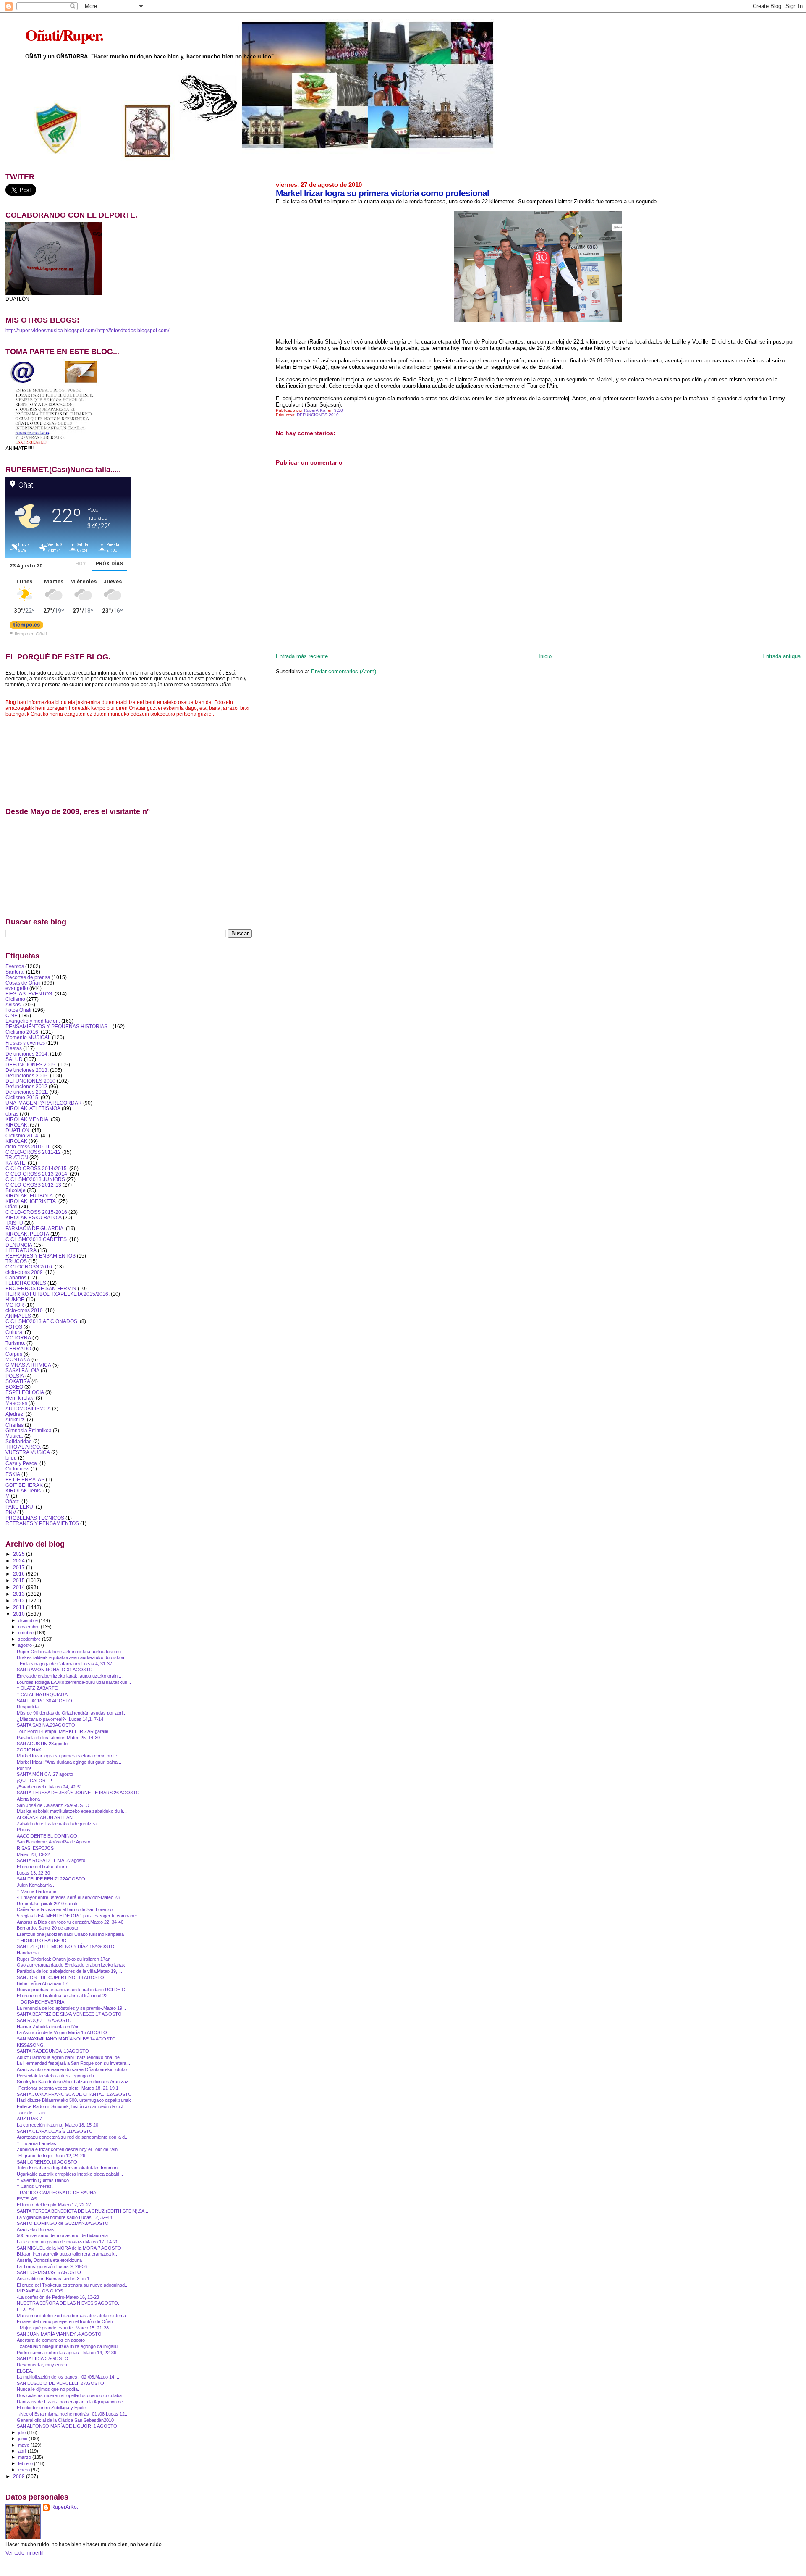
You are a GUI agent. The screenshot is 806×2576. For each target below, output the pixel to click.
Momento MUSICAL (28, 1037)
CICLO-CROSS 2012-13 (33, 1185)
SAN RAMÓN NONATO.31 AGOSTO (55, 1670)
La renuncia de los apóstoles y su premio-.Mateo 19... (71, 2008)
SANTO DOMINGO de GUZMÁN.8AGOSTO (63, 2223)
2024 (20, 1561)
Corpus (14, 1354)
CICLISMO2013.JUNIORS (35, 1179)
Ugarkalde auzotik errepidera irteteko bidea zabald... (70, 2174)
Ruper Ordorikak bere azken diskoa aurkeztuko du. (69, 1652)
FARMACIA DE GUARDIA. (35, 1228)
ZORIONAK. (30, 1750)
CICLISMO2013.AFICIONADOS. (42, 1321)
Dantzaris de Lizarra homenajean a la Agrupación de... (72, 2402)
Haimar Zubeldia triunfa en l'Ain (48, 2027)
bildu (11, 1458)
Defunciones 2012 (26, 1086)
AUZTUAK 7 (29, 2119)
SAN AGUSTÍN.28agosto (42, 1744)
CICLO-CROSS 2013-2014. (37, 1174)
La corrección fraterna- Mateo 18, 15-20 (58, 2125)
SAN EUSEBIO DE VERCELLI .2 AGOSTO (60, 2383)
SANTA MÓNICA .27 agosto (45, 1774)
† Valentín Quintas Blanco (43, 2180)
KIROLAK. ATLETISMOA (33, 1108)
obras (12, 1114)
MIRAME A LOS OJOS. (41, 2291)
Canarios (16, 1277)
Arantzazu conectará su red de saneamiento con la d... (73, 2137)
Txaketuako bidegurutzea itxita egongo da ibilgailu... (69, 2346)
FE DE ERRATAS (25, 1480)
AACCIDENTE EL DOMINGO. (48, 1836)
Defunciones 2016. (27, 1075)
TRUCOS (16, 1261)
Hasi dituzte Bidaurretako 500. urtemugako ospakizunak (74, 2100)
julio (22, 2432)
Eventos (15, 966)
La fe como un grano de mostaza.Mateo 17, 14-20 (68, 2242)
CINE (12, 1015)
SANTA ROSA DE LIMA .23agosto (51, 1860)
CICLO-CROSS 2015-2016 (36, 1212)
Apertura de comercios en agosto (51, 2340)
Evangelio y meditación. (33, 1021)
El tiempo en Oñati (28, 633)
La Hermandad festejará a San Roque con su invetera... (73, 2063)
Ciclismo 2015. (22, 1097)
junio (23, 2439)
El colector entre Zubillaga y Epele (51, 2408)
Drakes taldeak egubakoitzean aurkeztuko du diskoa (71, 1657)
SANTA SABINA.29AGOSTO (46, 1725)
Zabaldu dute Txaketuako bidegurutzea (57, 1824)
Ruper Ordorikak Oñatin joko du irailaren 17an (64, 1959)
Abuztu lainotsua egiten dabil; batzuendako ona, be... (70, 2057)
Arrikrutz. (16, 1419)
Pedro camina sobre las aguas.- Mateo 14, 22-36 (67, 2353)
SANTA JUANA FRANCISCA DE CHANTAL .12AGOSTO (74, 2094)
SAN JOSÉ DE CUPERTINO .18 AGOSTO (60, 1977)
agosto (26, 1645)
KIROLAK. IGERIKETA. (31, 1201)
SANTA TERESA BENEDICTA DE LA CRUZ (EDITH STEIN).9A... (82, 2211)
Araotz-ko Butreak (35, 2229)
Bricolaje (16, 1190)
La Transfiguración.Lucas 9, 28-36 (52, 2266)
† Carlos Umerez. (35, 2186)
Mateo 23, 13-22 (33, 1854)
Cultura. (14, 1332)
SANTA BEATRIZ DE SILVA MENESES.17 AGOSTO (69, 2014)
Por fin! (24, 1768)
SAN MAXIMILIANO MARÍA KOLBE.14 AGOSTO (66, 2039)
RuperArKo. (65, 2507)
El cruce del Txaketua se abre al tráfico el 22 (62, 1996)
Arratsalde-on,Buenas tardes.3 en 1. (54, 2279)
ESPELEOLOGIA (25, 1392)
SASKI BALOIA (22, 1370)
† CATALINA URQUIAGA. (43, 1694)
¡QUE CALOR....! (34, 1780)
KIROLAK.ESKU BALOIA (34, 1217)
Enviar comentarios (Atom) (344, 671)
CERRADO (18, 1348)
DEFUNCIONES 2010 (318, 415)
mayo (24, 2445)
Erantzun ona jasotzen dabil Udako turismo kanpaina (70, 1934)
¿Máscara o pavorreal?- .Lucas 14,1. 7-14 (60, 1719)
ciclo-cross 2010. (25, 1310)
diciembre (29, 1620)
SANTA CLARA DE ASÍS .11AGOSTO (55, 2131)
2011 (20, 1607)
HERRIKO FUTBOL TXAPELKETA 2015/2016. (58, 1294)
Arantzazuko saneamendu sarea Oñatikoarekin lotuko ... (74, 2069)
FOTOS (14, 1327)
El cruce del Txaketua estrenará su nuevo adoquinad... (73, 2285)
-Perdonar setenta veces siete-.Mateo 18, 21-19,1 (68, 2088)
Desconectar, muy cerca (42, 2365)
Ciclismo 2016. (22, 1032)
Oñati (12, 1207)
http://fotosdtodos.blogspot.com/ (133, 331)
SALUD (14, 1059)
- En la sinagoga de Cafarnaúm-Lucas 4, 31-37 (64, 1664)
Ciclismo (15, 999)
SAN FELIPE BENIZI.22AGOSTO (51, 1879)
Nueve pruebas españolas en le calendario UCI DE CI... (73, 1990)
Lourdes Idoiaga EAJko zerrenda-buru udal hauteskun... (74, 1682)
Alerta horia (28, 1799)
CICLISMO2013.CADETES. (37, 1239)
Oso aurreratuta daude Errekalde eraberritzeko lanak (71, 1965)
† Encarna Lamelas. (37, 2143)
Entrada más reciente (302, 656)
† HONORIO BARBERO (42, 1941)
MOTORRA (18, 1338)
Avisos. (14, 1004)
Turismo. (15, 1343)
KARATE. (16, 1163)
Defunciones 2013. (27, 1070)
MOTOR (15, 1305)
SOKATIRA (18, 1381)
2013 (20, 1594)
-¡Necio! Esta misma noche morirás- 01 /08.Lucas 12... (73, 2414)
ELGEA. (25, 2371)
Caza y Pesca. (22, 1463)
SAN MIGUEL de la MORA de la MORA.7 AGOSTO (69, 2248)
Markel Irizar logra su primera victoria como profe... (69, 1756)
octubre (26, 1633)
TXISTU (14, 1223)
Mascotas (16, 1403)
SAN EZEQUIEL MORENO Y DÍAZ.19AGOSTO (66, 1946)
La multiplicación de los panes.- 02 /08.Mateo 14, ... (69, 2377)
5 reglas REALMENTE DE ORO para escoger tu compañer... (79, 1916)
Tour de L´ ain (31, 2113)
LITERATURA (21, 1250)
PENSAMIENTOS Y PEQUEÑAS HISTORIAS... (58, 1026)
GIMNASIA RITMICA (28, 1365)
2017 (20, 1567)
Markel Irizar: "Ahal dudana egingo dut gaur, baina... (69, 1762)
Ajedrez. (15, 1414)
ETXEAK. (26, 2309)
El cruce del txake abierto (43, 1867)
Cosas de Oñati (23, 983)
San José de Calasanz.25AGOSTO (53, 1805)
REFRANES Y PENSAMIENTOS (42, 1523)
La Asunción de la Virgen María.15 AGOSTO (62, 2032)
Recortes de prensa (28, 977)
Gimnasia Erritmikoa (29, 1430)
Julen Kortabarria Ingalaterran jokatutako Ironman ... (70, 2168)
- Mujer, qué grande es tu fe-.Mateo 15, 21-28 (63, 2328)
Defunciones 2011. (27, 1092)
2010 (20, 1614)
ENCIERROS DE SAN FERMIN (41, 1288)
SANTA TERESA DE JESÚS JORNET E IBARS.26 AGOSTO (78, 1793)
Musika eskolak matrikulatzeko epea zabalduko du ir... (72, 1811)
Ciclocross (17, 1469)
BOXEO (14, 1387)
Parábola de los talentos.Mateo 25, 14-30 (58, 1738)
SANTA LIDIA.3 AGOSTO (43, 2358)
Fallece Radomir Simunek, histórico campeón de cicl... (72, 2106)
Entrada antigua (781, 656)
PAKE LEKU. (20, 1507)
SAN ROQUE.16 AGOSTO (44, 2020)
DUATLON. (18, 1130)
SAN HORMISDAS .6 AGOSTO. (50, 2272)
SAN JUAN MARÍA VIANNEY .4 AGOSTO (59, 2334)
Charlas (14, 1425)
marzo (25, 2457)
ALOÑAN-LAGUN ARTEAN (45, 1817)
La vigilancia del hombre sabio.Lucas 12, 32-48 (64, 2217)
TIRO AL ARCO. (23, 1447)
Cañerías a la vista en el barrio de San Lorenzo (65, 1909)
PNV (11, 1512)
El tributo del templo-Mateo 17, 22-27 (54, 2205)
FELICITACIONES (26, 1283)
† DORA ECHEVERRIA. (41, 2002)
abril (23, 2451)
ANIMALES (18, 1316)
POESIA (15, 1376)
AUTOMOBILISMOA (28, 1409)
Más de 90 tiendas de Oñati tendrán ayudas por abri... (72, 1713)
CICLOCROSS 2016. (29, 1267)
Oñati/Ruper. (64, 35)
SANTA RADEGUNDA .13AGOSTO (53, 2051)
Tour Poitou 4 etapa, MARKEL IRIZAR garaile (63, 1731)
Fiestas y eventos (25, 1043)
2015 (20, 1580)
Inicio (545, 656)
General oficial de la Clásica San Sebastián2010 (65, 2420)
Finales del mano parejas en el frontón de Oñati (65, 2321)
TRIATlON (17, 1157)
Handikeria (28, 1953)
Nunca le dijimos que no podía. (48, 2389)
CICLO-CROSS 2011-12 (33, 1152)
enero (25, 2470)
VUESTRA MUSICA (28, 1452)
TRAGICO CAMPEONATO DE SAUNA (56, 2193)
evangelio (17, 988)
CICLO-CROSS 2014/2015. (37, 1168)
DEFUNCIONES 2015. (31, 1065)
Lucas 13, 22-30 (33, 1873)
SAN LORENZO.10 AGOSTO (47, 2162)
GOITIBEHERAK (24, 1485)
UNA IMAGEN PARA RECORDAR (44, 1103)
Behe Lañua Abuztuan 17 (42, 1983)
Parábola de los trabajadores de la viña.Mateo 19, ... (69, 1971)
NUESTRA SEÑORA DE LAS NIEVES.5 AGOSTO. (68, 2303)
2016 (20, 1574)
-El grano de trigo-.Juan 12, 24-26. (52, 2156)
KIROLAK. (17, 1125)
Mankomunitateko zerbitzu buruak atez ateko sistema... (73, 2316)
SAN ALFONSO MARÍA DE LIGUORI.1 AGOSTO (67, 2426)
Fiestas (14, 1048)
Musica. (14, 1436)
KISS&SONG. (31, 2045)
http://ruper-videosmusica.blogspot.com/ (51, 331)
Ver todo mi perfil (25, 2553)
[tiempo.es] (26, 627)
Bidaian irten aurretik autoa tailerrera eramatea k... (68, 2254)
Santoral (15, 972)
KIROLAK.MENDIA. (27, 1119)
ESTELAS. (27, 2199)
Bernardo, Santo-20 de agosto (47, 1928)
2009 (20, 2476)
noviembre (29, 1627)
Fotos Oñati (18, 1010)
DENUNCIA (19, 1245)
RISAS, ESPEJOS (35, 1848)
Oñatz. (13, 1501)
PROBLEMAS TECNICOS (35, 1518)
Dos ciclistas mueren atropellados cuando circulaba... (71, 2395)
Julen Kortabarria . (35, 1885)
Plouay (24, 1830)
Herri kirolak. (20, 1398)
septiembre (30, 1639)
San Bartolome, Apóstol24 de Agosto (54, 1842)
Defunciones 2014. (27, 1054)
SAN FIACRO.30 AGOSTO (44, 1701)
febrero (26, 2463)
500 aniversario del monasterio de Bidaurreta (62, 2235)
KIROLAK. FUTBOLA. (30, 1196)
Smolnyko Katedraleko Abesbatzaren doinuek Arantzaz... (75, 2082)
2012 (20, 1600)
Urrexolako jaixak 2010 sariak (47, 1904)
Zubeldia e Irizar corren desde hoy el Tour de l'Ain (67, 2149)
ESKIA (13, 1474)
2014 (20, 1587)
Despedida (28, 1707)
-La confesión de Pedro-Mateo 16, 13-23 (58, 2297)
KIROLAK (16, 1141)
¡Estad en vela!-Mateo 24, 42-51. (50, 1787)
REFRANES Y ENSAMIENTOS (41, 1256)
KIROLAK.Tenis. (24, 1490)
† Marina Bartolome (37, 1891)
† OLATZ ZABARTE (37, 1688)
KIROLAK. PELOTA (27, 1234)
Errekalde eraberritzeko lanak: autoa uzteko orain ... (70, 1676)
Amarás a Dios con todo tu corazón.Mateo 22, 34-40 (70, 1922)
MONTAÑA (18, 1359)
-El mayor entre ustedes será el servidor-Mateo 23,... (71, 1897)
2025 (20, 1554)
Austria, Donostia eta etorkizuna (49, 2260)
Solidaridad (19, 1441)
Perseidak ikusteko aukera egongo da (55, 2076)
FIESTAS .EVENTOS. (29, 994)
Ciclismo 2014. (22, 1136)
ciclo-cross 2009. (25, 1272)
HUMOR (15, 1299)
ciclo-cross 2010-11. (28, 1146)
